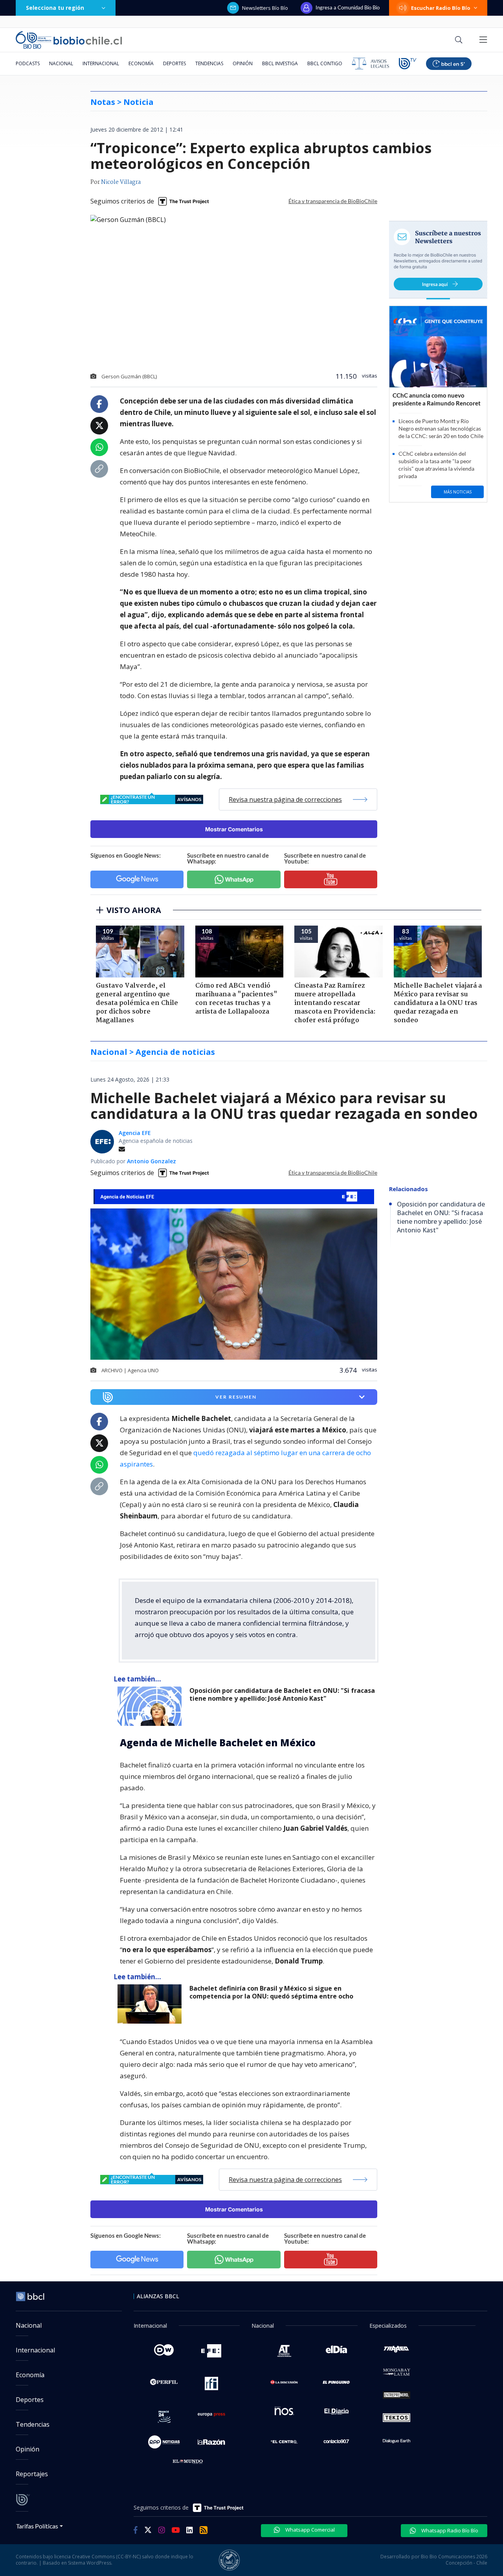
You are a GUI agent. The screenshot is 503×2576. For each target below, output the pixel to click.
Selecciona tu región (55, 8)
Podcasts (28, 63)
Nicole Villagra (121, 182)
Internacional (101, 63)
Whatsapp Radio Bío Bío (449, 2530)
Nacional (61, 63)
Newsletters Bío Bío (265, 8)
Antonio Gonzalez (151, 1161)
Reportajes (32, 2474)
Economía (141, 63)
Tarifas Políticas (37, 2526)
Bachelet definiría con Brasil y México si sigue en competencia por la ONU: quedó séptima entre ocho (271, 1992)
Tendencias (209, 63)
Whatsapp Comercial (309, 2530)
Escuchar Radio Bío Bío (441, 8)
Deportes (174, 63)
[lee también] (151, 1706)
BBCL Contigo (325, 63)
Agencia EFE (135, 1133)
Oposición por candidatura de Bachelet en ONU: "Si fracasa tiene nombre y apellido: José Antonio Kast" (282, 1695)
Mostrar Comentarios (234, 829)
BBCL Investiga (280, 63)
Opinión (243, 63)
